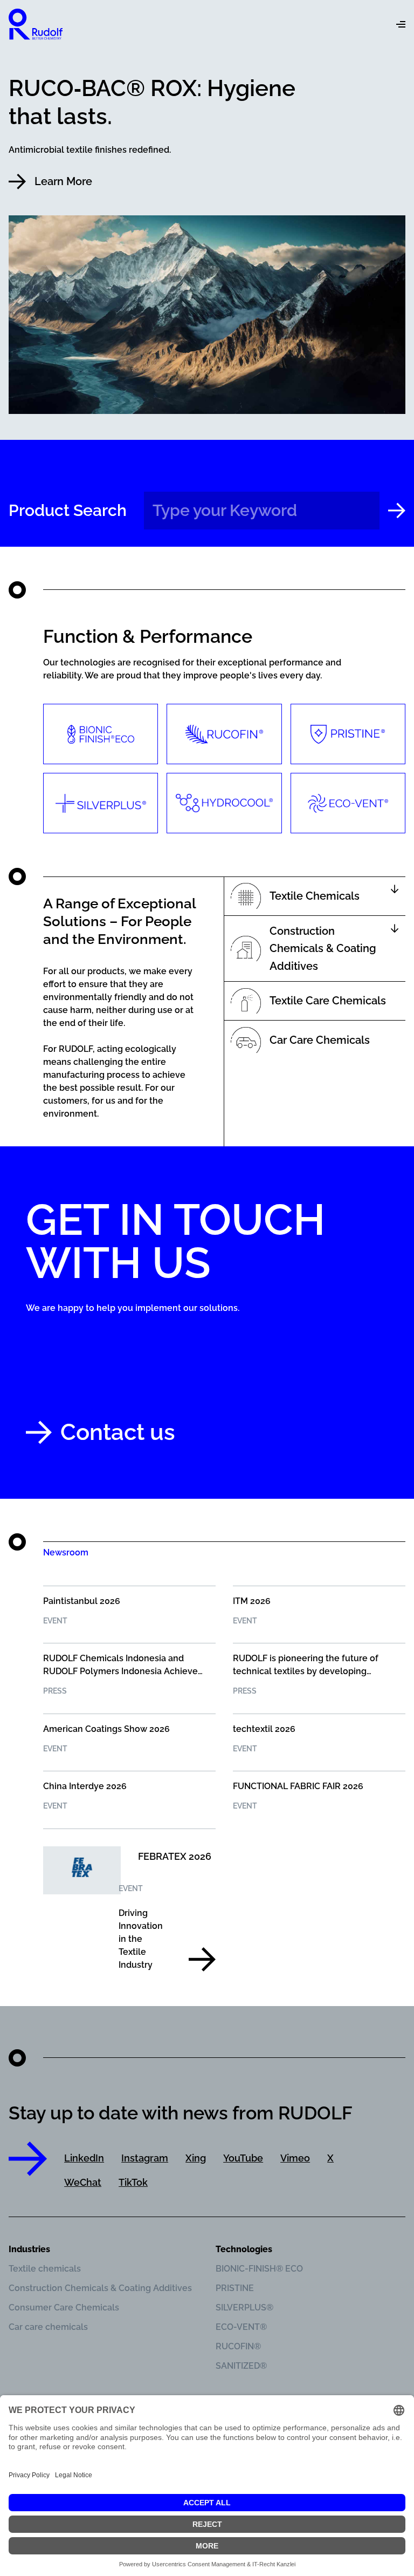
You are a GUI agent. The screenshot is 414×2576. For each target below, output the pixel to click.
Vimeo (295, 2158)
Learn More (63, 181)
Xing (196, 2158)
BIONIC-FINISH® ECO (259, 2269)
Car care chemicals (48, 2327)
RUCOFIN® (238, 2346)
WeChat (83, 2182)
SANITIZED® (241, 2366)
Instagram (145, 2158)
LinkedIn (84, 2158)
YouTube (243, 2158)
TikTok (133, 2182)
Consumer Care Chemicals (64, 2307)
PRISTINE (235, 2288)
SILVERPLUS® (244, 2307)
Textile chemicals (45, 2269)
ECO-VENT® (241, 2327)
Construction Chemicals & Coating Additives (100, 2288)
